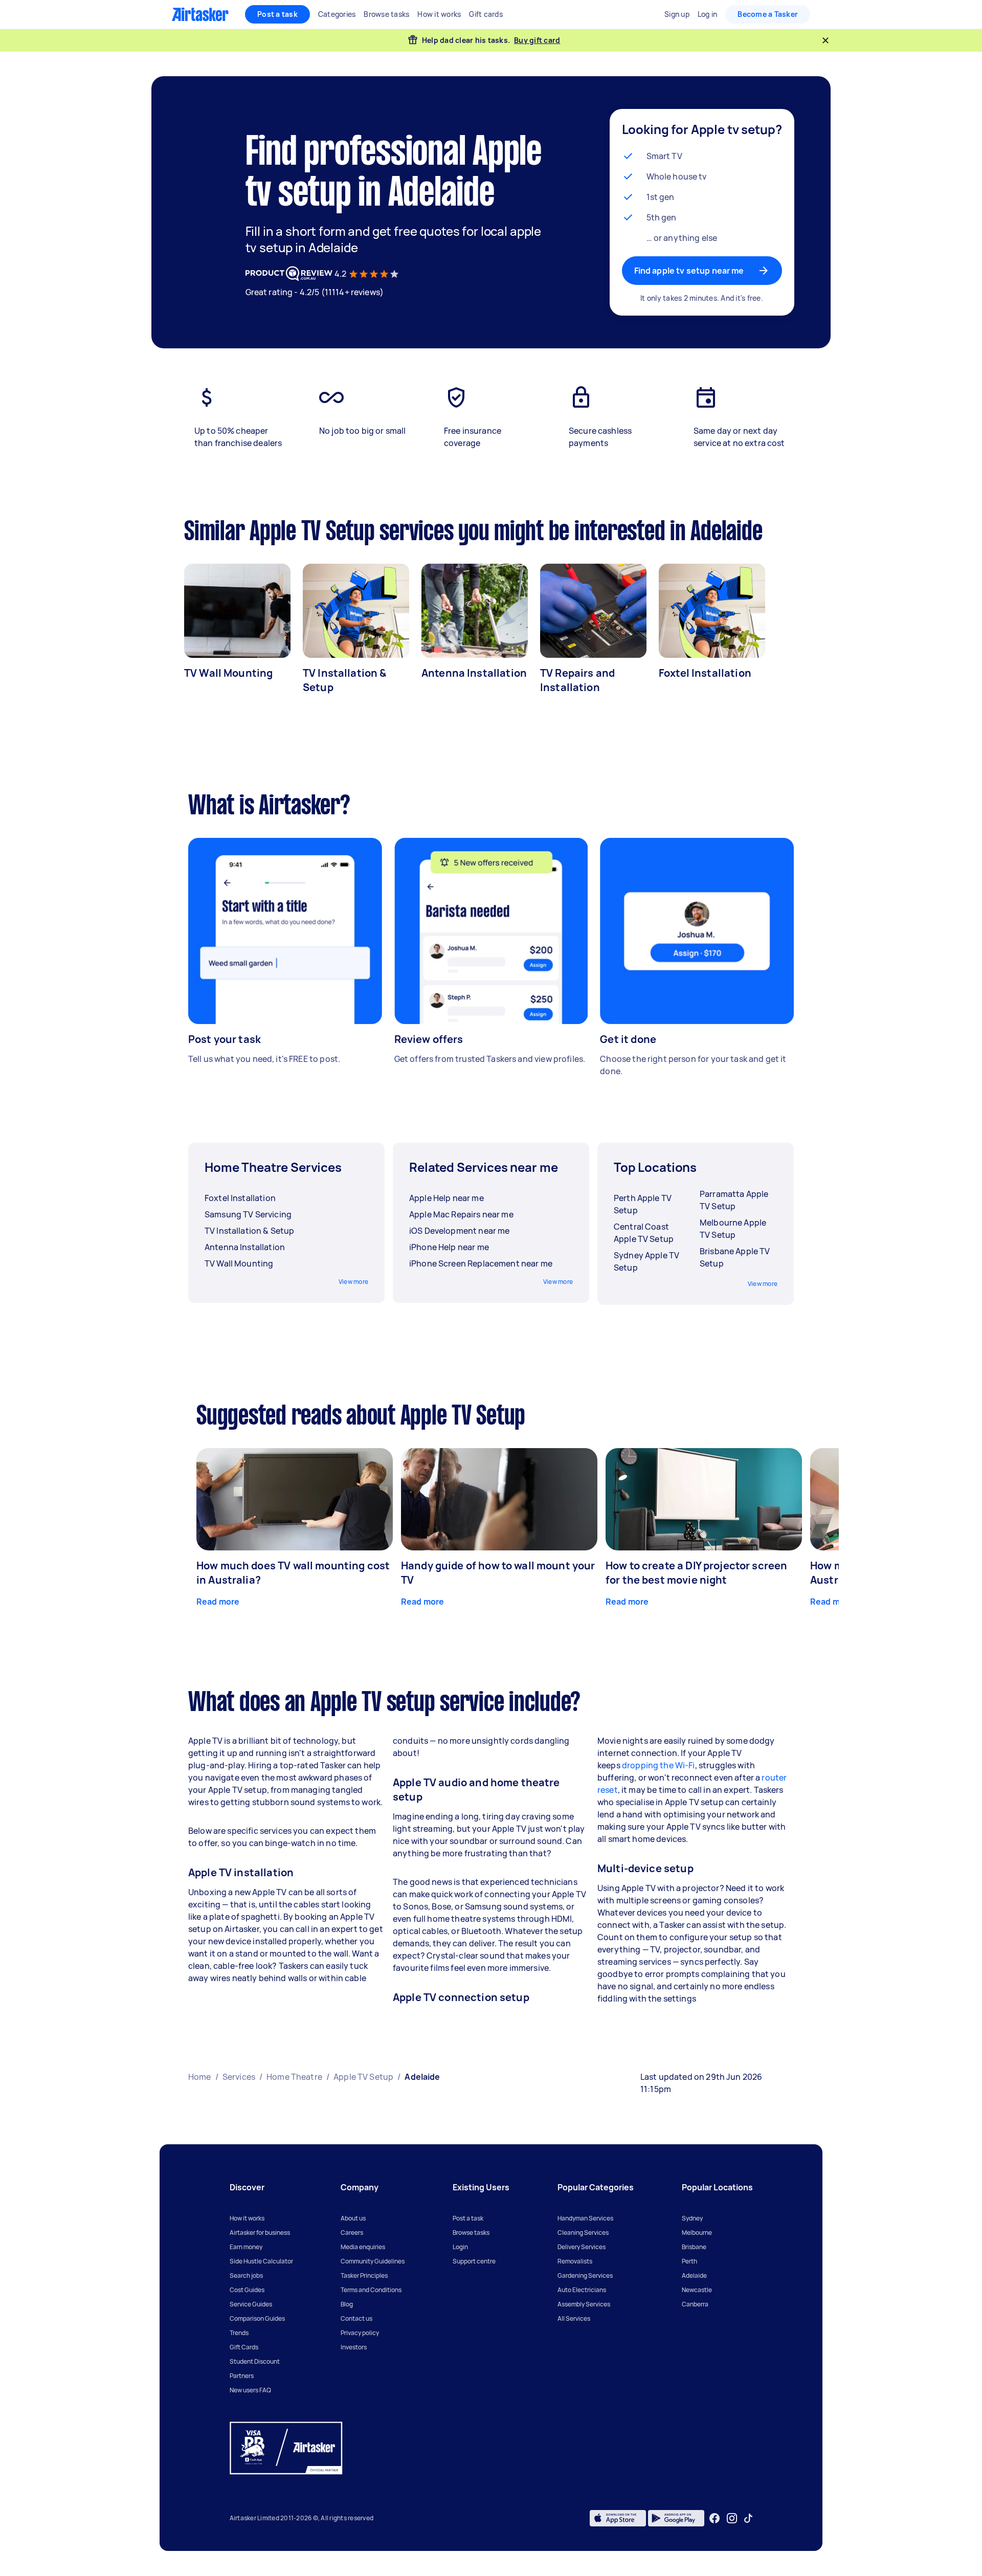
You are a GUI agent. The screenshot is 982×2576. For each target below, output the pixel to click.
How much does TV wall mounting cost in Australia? (293, 1573)
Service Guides (251, 2304)
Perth (689, 2261)
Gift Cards (244, 2347)
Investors (354, 2347)
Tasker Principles (364, 2275)
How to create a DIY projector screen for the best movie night (696, 1573)
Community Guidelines (373, 2261)
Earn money (246, 2247)
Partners (242, 2376)
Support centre (474, 2261)
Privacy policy (360, 2333)
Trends (239, 2333)
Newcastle (697, 2290)
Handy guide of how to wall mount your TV (498, 1573)
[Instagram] (732, 2518)
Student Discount (255, 2361)
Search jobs (246, 2275)
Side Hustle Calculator (261, 2261)
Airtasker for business (260, 2233)
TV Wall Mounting (228, 673)
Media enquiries (363, 2247)
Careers (352, 2233)
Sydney (692, 2218)
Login (460, 2247)
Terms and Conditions (371, 2290)
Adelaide (694, 2275)
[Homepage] (200, 14)
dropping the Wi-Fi (659, 1765)
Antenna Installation (474, 673)
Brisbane (694, 2247)
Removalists (575, 2261)
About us (353, 2218)
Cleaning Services (583, 2233)
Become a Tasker (768, 14)
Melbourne (697, 2233)
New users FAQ (250, 2390)
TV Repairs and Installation (577, 680)
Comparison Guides (257, 2318)
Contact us (356, 2318)
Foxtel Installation (705, 673)
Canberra (695, 2304)
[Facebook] (715, 2518)
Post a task (277, 14)
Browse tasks (471, 2233)
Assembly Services (584, 2304)
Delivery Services (582, 2247)
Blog (347, 2304)
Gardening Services (585, 2275)
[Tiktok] (748, 2518)
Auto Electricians (582, 2290)
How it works (247, 2218)
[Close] (825, 40)
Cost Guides (247, 2290)
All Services (574, 2318)
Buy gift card (537, 40)
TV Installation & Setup (345, 680)
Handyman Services (585, 2218)
